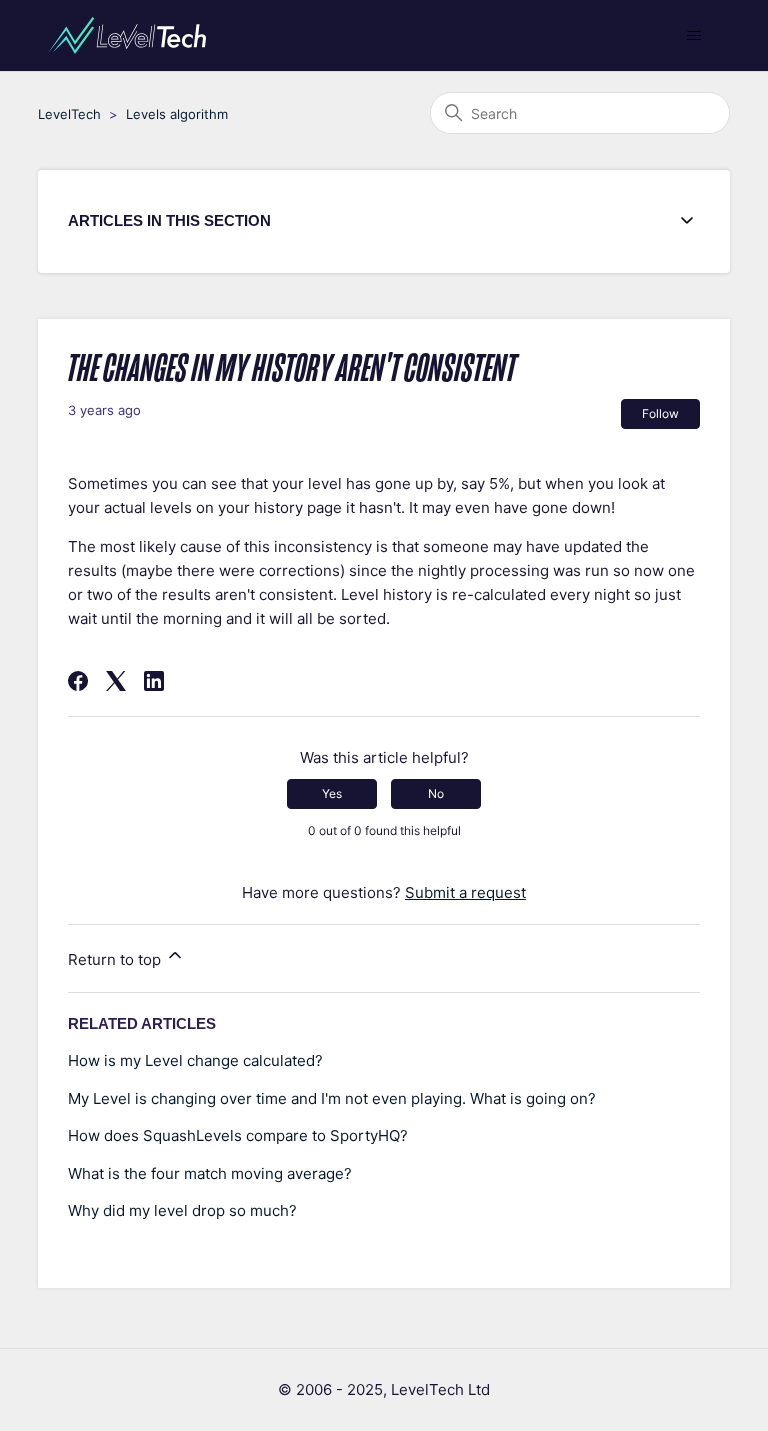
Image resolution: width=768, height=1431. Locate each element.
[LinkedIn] (154, 681)
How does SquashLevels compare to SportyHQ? (238, 1135)
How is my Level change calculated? (195, 1060)
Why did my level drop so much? (182, 1210)
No (436, 793)
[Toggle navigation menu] (694, 36)
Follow (660, 413)
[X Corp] (116, 681)
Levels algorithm (177, 114)
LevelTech (69, 114)
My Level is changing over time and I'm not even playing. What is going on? (332, 1098)
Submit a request (465, 892)
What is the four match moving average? (210, 1173)
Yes (332, 793)
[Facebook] (78, 681)
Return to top (116, 959)
